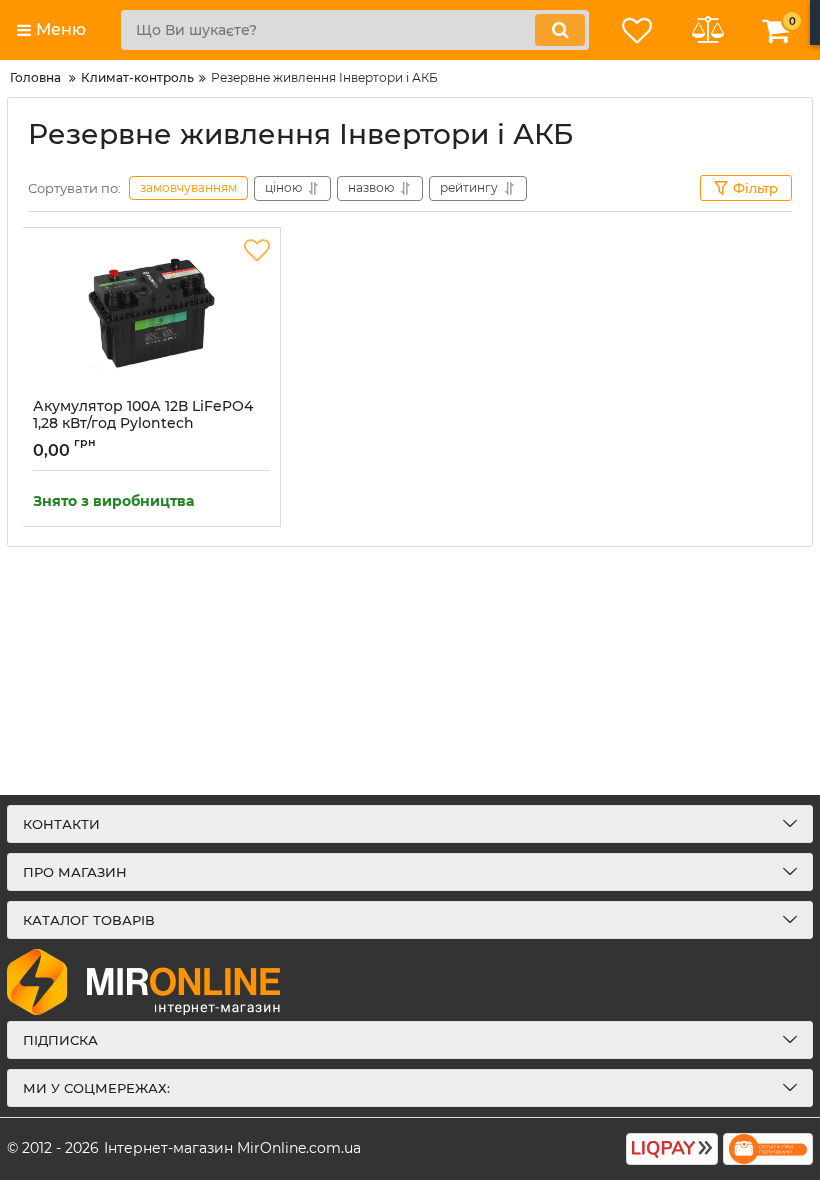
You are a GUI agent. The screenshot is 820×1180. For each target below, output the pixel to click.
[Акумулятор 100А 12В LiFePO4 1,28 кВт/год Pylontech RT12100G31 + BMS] (151, 313)
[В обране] (257, 251)
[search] (560, 30)
